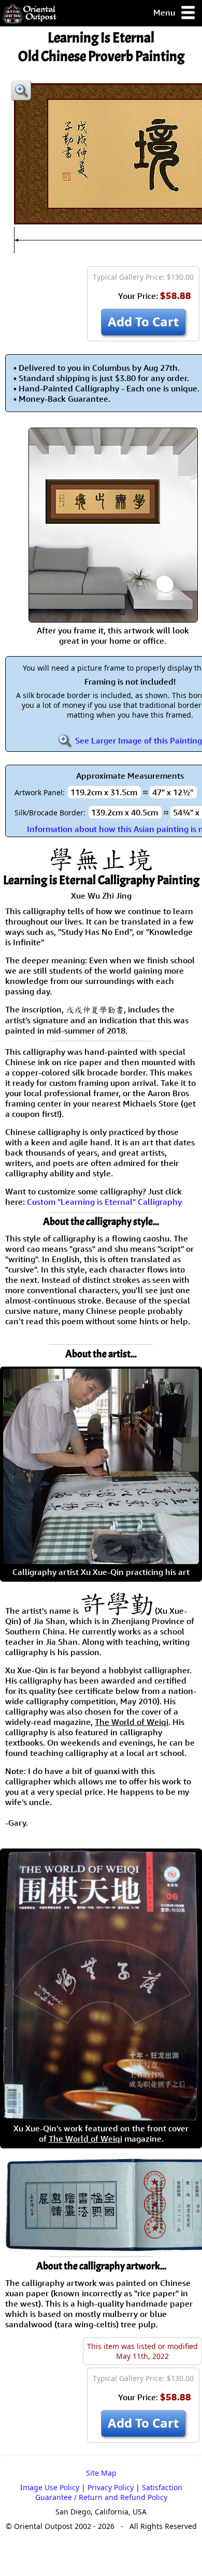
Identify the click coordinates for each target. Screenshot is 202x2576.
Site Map (101, 2473)
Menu (165, 12)
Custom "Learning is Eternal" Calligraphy (104, 1202)
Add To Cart (143, 321)
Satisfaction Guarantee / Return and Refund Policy (109, 2492)
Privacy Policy (111, 2487)
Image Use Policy (50, 2487)
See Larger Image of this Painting (138, 740)
